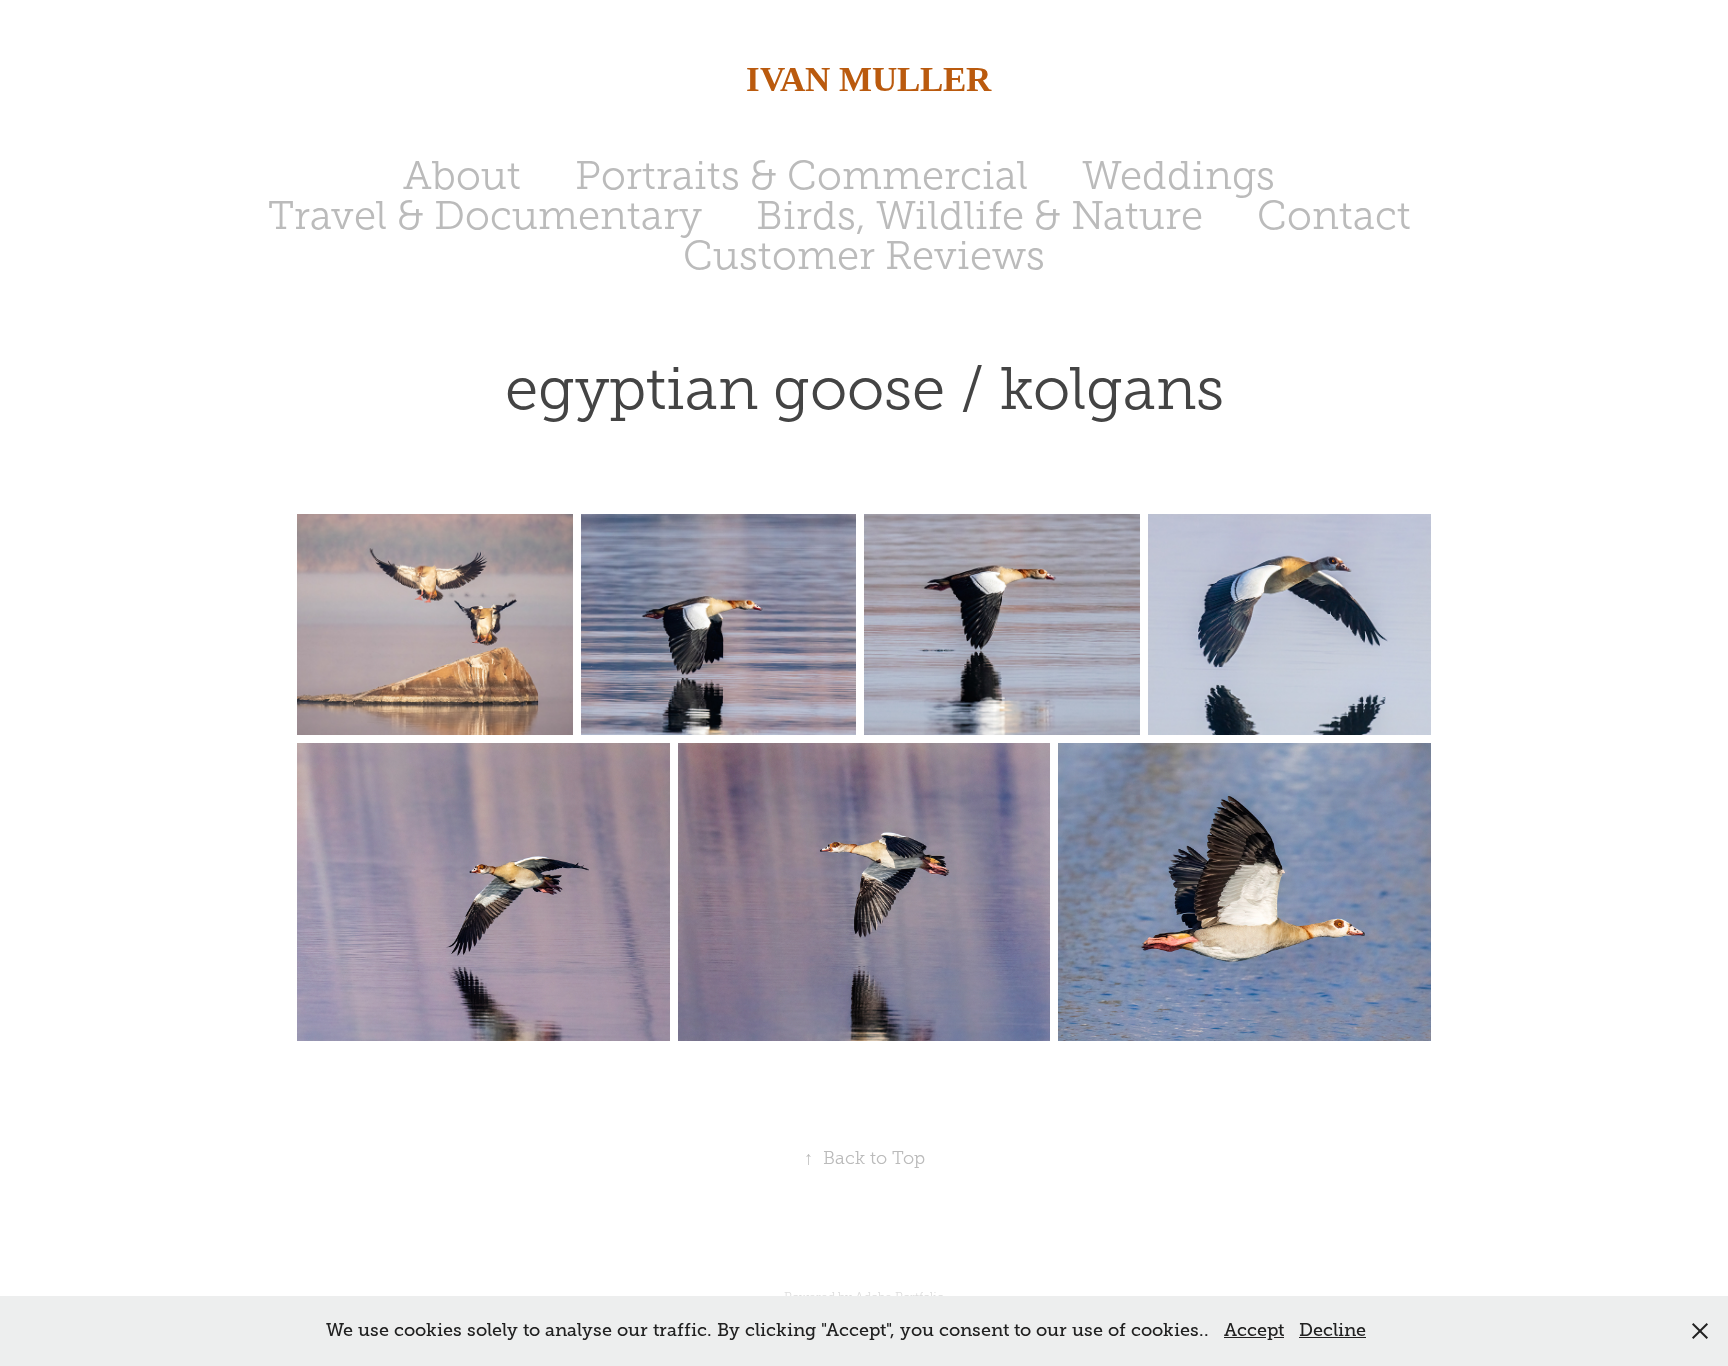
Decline (1332, 1330)
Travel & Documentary (485, 215)
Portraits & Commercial (801, 175)
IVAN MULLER (864, 79)
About (462, 175)
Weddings (1178, 175)
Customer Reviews (864, 255)
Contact (1334, 215)
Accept (1254, 1330)
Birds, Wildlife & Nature (979, 215)
